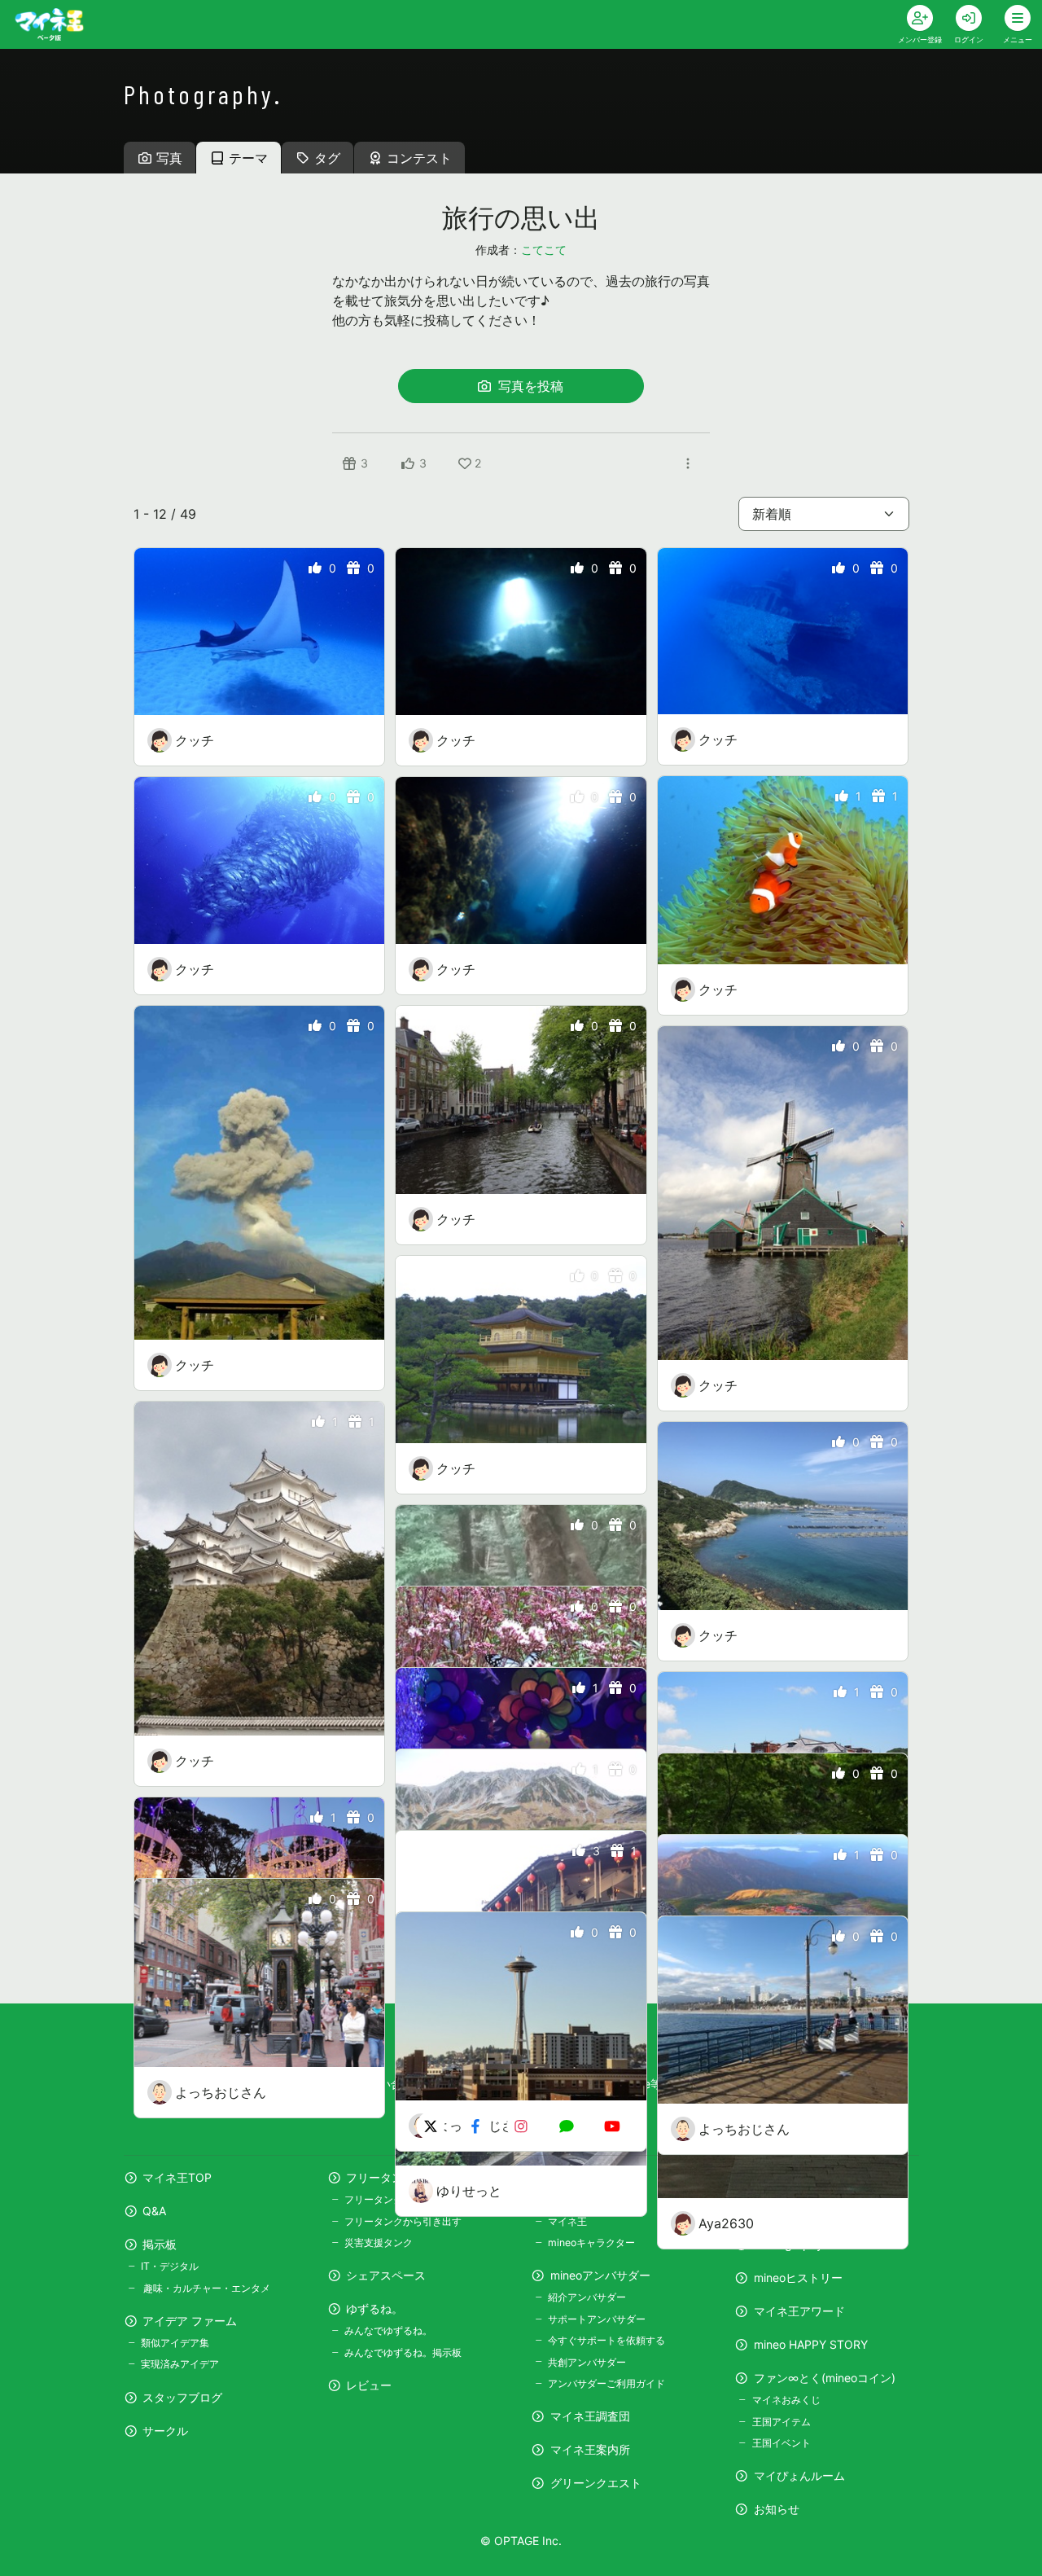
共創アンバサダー (587, 2362)
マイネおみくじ (786, 2400)
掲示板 (160, 2244)
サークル (165, 2431)
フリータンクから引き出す (403, 2221)
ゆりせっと (469, 2191)
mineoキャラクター (591, 2242)
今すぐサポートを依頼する (606, 2340)
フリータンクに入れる (393, 2199)
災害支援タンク (379, 2242)
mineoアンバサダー (600, 2275)
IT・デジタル (170, 2266)
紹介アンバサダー (587, 2297)
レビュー (369, 2385)
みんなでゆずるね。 (388, 2330)
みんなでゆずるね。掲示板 (403, 2352)
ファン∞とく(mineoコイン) (825, 2378)
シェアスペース (386, 2275)
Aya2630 (726, 2223)
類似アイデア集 (175, 2343)
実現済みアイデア (180, 2364)
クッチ (195, 740)
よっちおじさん (221, 2092)
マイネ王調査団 (590, 2416)
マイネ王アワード (799, 2311)
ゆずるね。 (374, 2308)
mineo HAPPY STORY (811, 2344)
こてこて (544, 250)
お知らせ (777, 2509)
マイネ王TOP (177, 2177)
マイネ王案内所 (590, 2449)
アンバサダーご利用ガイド (606, 2383)
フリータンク (380, 2177)
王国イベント (781, 2443)
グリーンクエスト (596, 2483)
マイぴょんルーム (799, 2475)
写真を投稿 (529, 386)
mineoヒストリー (798, 2278)
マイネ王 (567, 2221)
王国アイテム (781, 2422)
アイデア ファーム (190, 2321)
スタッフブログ (182, 2397)
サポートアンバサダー (597, 2319)
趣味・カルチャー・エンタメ (206, 2288)
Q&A (154, 2211)
